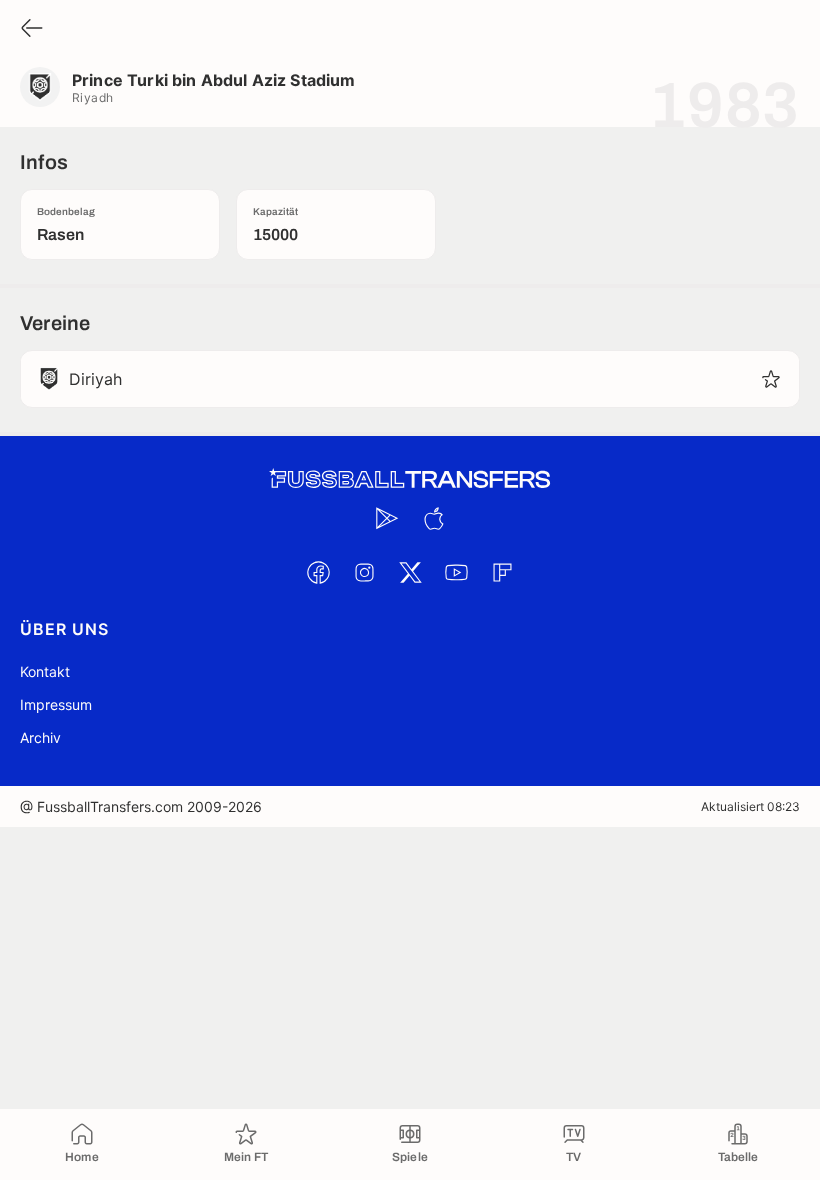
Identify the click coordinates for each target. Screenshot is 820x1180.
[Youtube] (456, 572)
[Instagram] (364, 572)
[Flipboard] (502, 572)
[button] (771, 379)
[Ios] (433, 518)
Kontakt (45, 671)
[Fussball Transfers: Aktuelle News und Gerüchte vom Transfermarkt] (410, 479)
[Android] (387, 518)
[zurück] (32, 29)
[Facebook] (318, 572)
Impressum (56, 704)
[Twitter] (410, 572)
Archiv (40, 737)
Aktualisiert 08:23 (750, 806)
